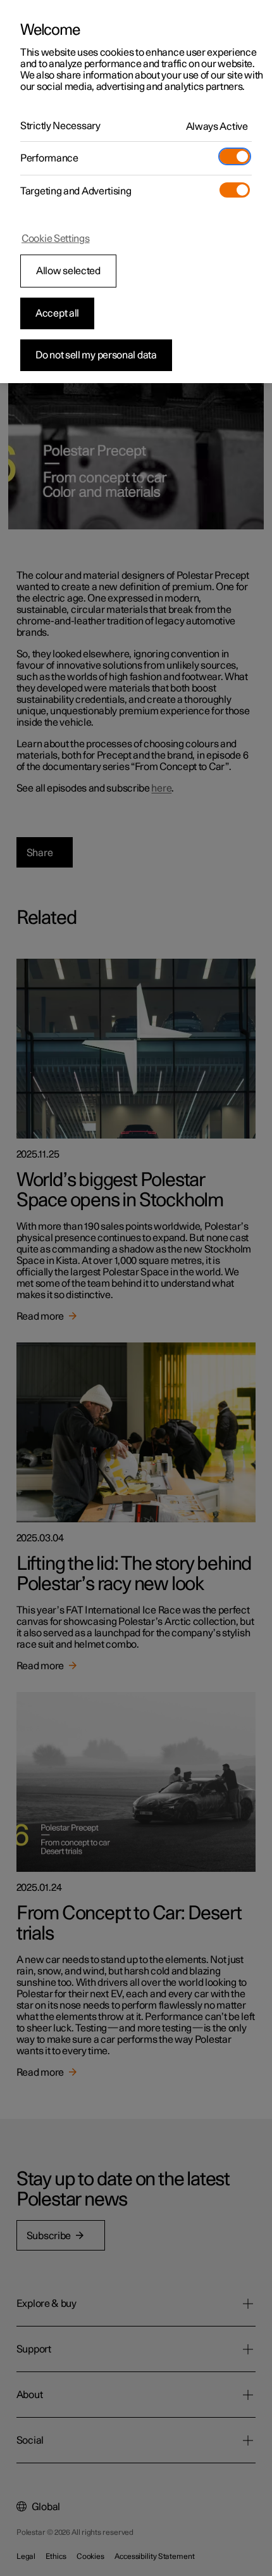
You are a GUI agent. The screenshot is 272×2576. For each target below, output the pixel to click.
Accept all (57, 313)
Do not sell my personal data (96, 355)
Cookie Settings (56, 239)
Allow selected (68, 271)
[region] (136, 192)
